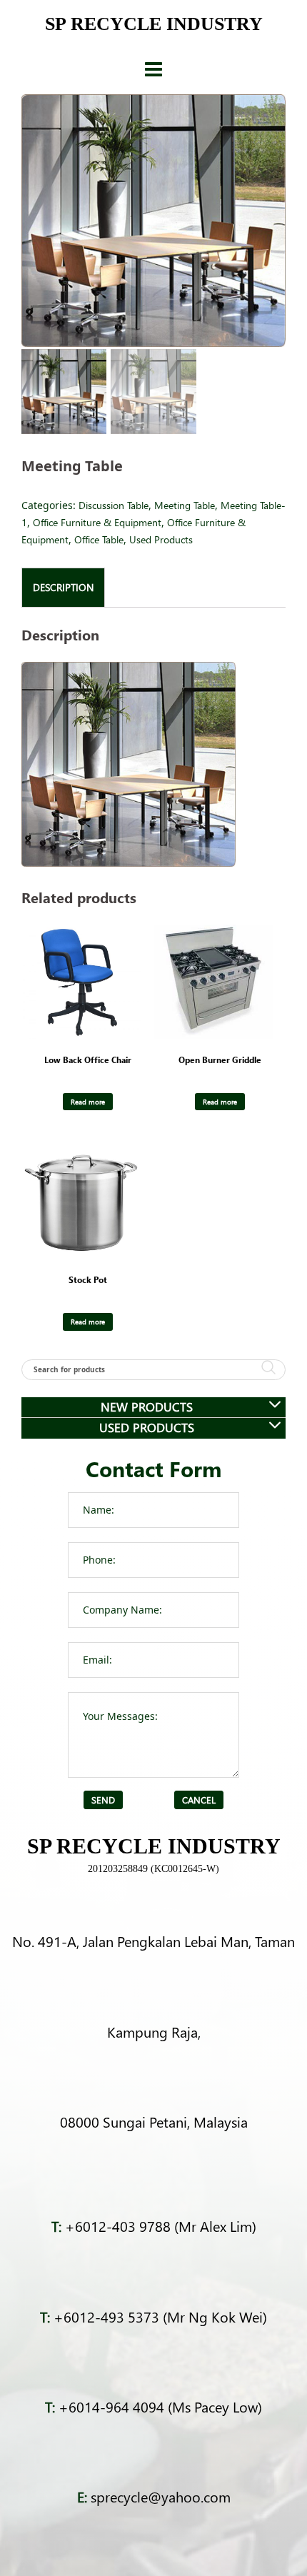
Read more (88, 1102)
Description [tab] (63, 587)
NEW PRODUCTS (147, 1407)
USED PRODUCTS (147, 1428)
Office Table (99, 539)
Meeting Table (185, 505)
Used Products (161, 539)
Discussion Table (114, 505)
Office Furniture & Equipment (97, 522)
